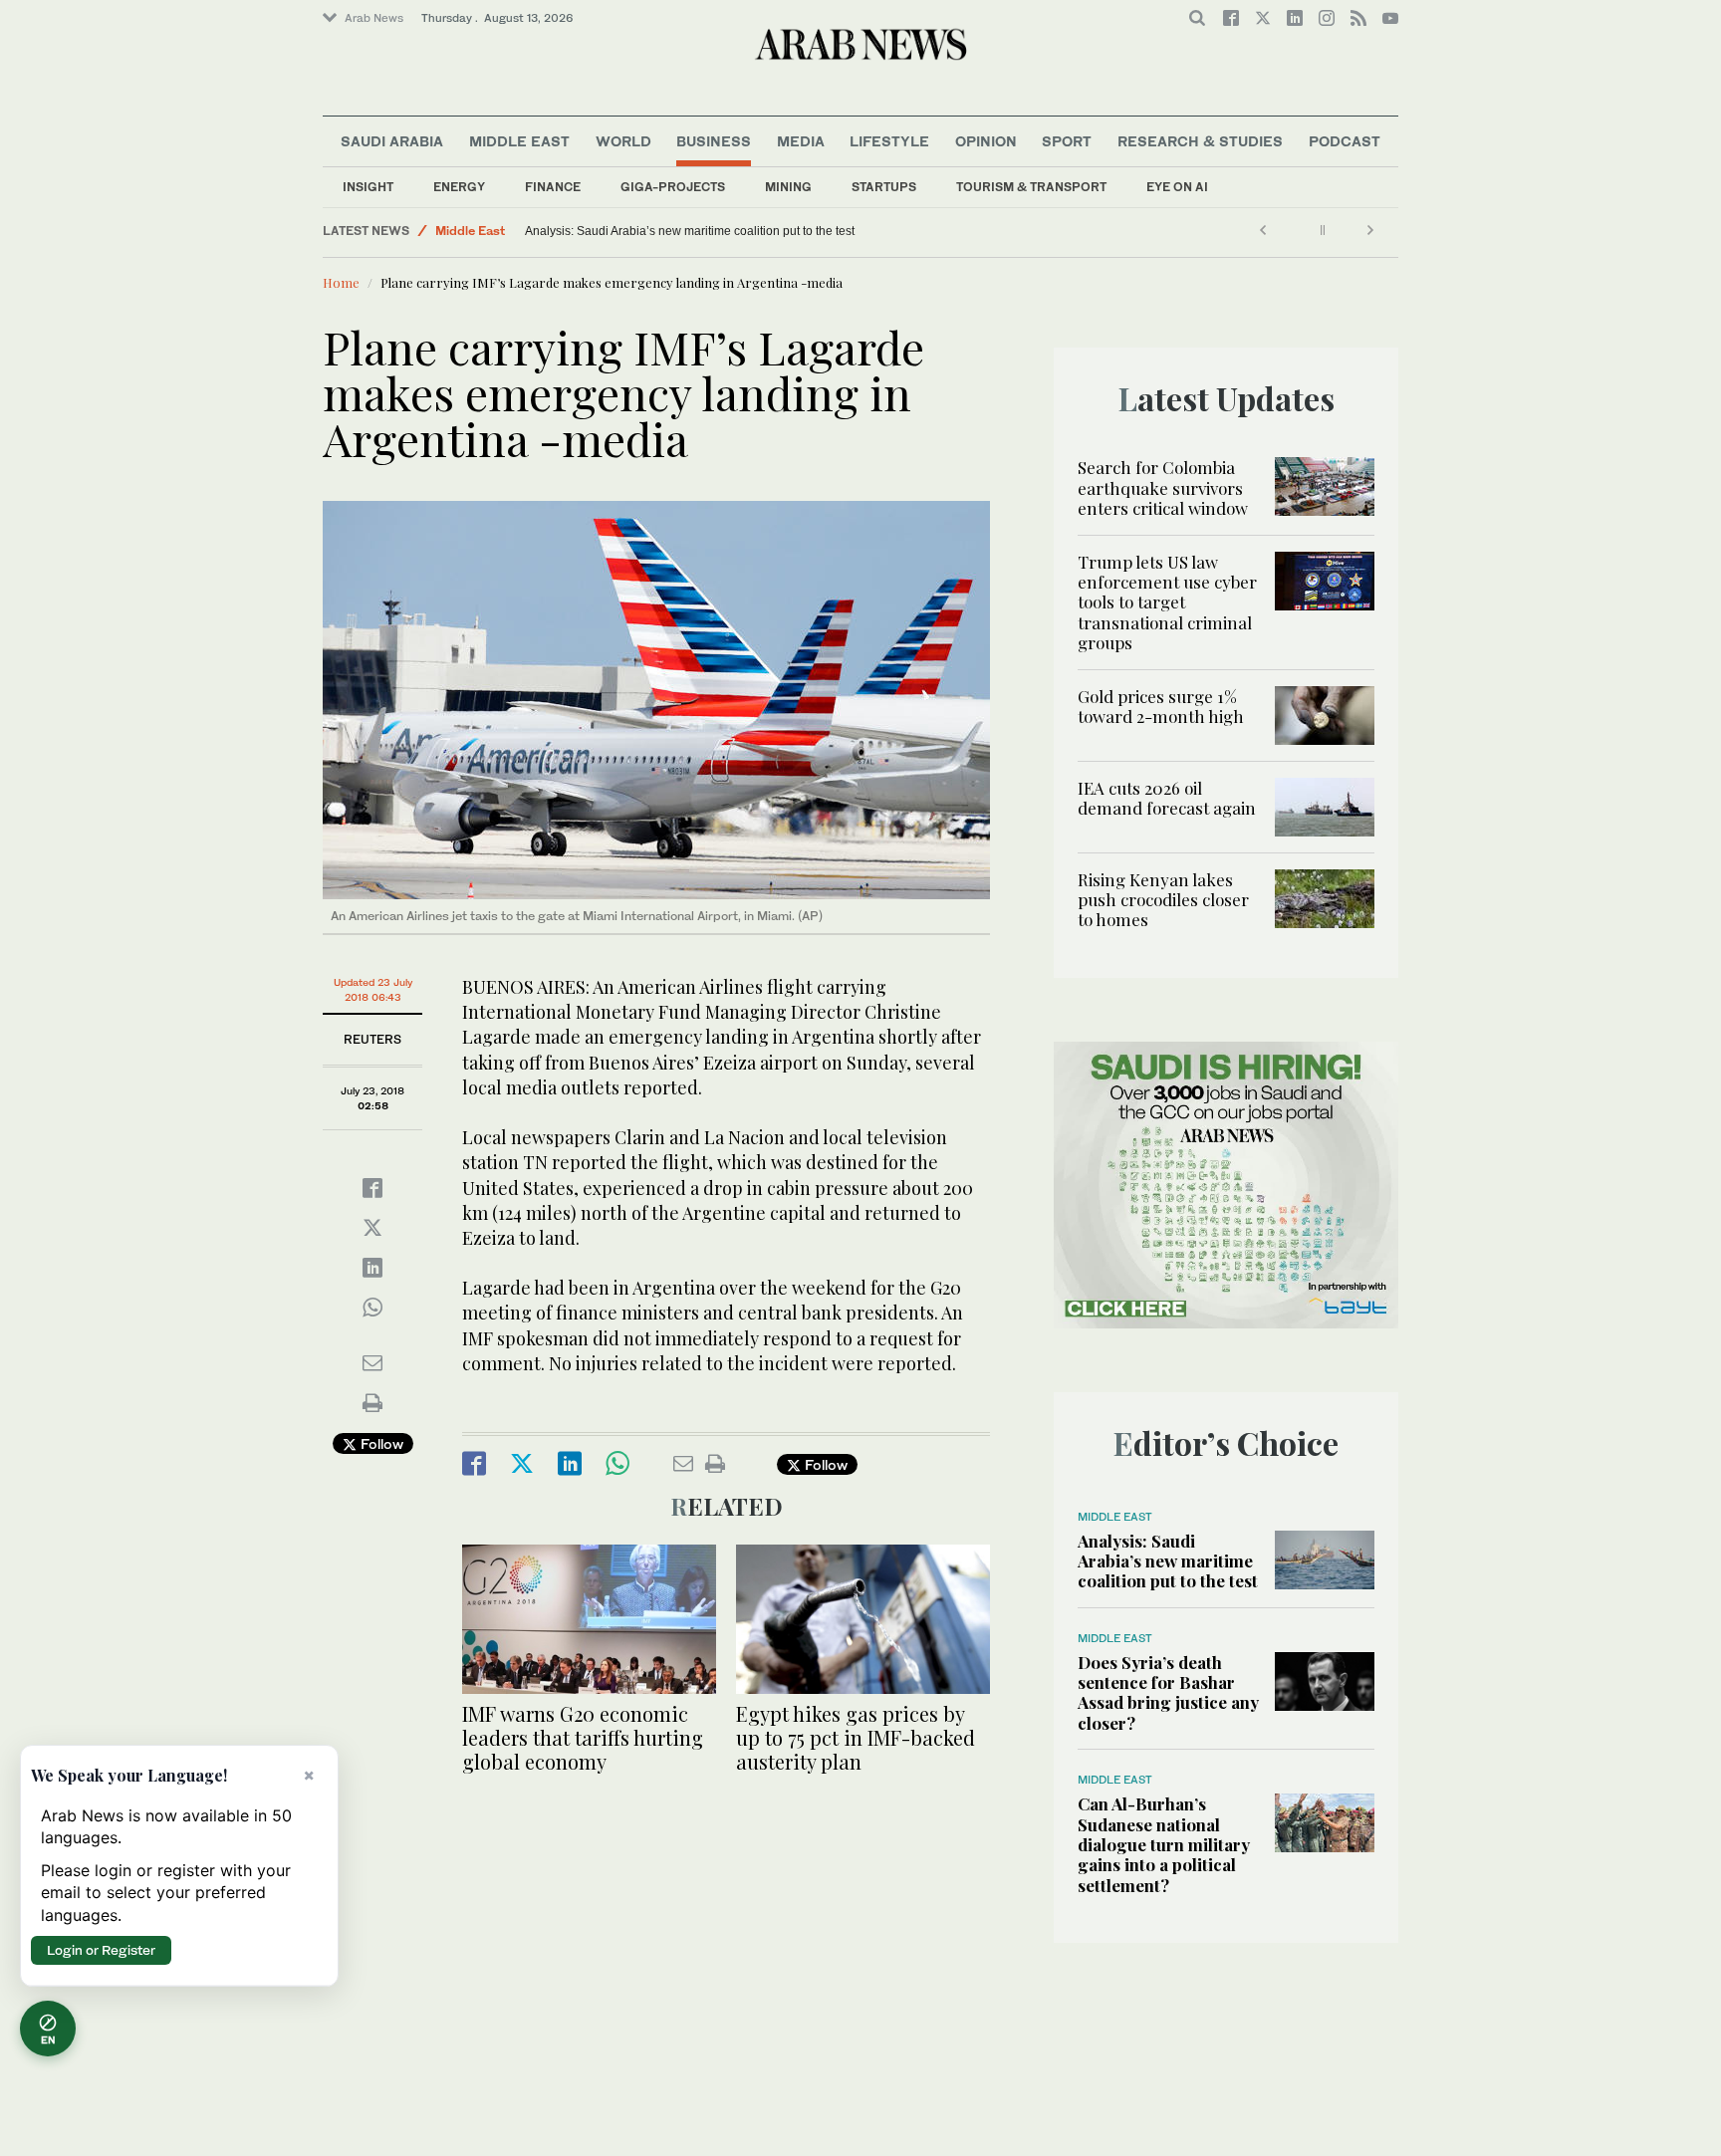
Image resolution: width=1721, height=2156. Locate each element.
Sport (1067, 141)
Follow (380, 1443)
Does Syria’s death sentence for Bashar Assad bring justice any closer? (1168, 1692)
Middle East (519, 141)
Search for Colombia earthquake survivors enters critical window (1163, 487)
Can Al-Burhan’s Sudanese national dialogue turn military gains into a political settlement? (1164, 1844)
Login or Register (101, 1950)
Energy (459, 187)
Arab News (374, 18)
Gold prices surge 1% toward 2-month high (1161, 706)
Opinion (986, 141)
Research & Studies (1200, 141)
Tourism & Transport (1031, 187)
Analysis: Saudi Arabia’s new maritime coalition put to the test (1168, 1561)
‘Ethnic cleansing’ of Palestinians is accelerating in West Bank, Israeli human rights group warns (671, 231)
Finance (553, 187)
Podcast (1345, 141)
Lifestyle (889, 141)
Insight (368, 187)
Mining (788, 187)
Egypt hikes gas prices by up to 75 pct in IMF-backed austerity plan (856, 1737)
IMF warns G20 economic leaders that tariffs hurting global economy (583, 1737)
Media (801, 141)
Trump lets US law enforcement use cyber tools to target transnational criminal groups (1167, 602)
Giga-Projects (673, 187)
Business (714, 141)
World (623, 141)
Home (341, 282)
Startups (884, 187)
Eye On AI (1177, 187)
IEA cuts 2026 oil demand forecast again (1167, 798)
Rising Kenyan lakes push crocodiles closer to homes (1163, 900)
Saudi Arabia (392, 141)
